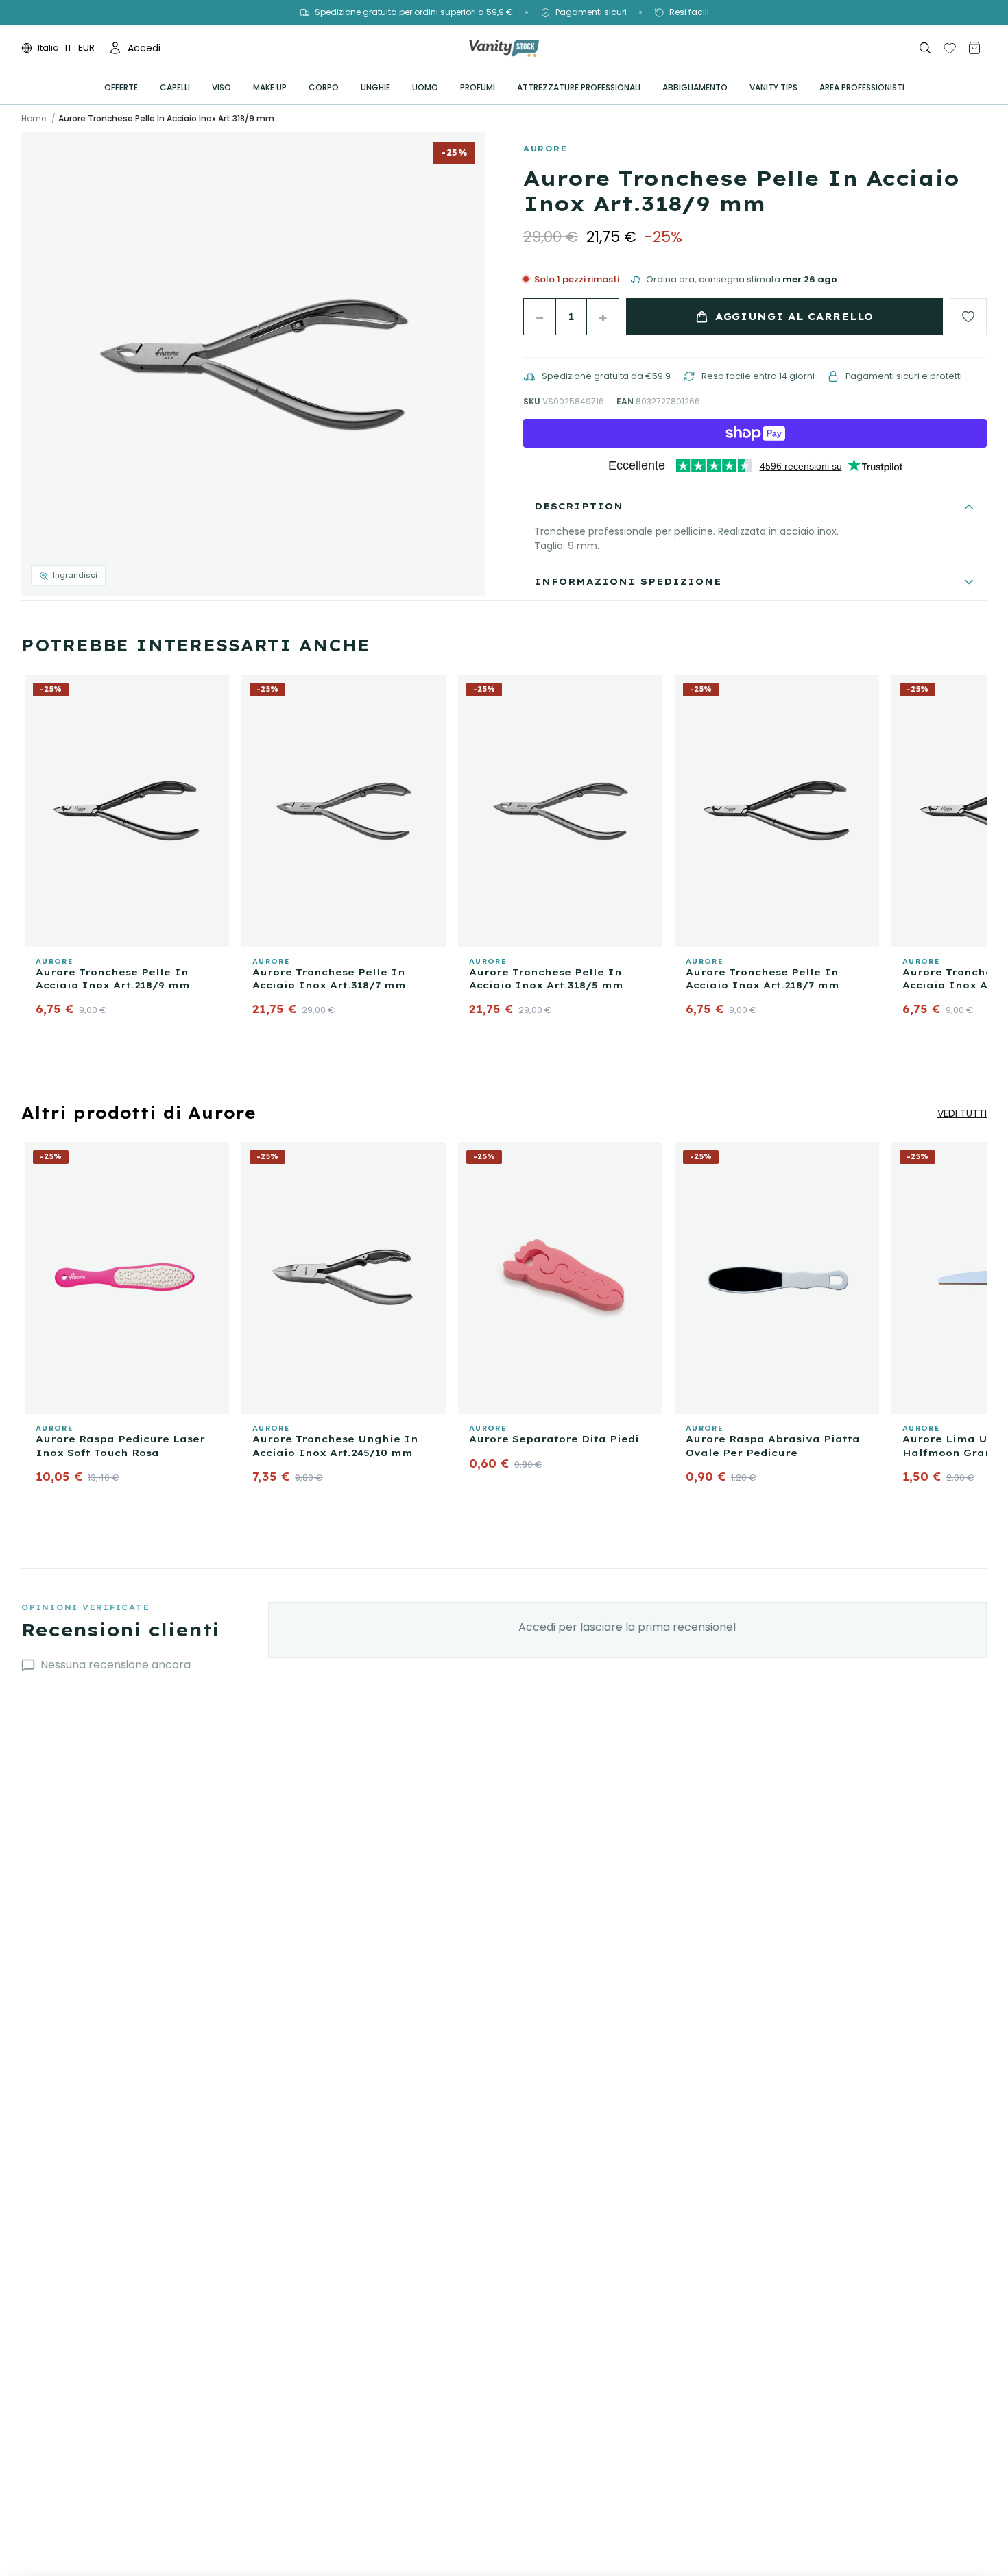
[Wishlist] (950, 48)
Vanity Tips (773, 87)
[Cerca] (925, 48)
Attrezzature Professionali (579, 87)
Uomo (425, 87)
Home (34, 119)
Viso (221, 87)
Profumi (478, 87)
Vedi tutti (962, 1113)
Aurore (545, 149)
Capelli (175, 87)
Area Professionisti (862, 87)
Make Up (270, 87)
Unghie (375, 87)
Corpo (324, 87)
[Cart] (974, 48)
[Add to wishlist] (968, 317)
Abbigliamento (695, 87)
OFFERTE (121, 87)
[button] (253, 364)
